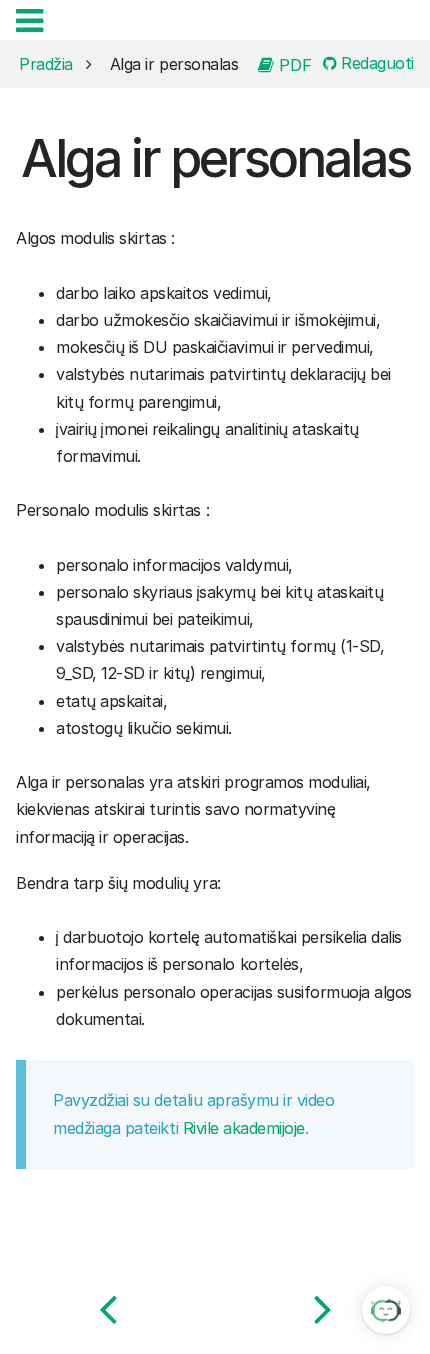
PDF (293, 64)
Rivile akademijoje (244, 1128)
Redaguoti (375, 64)
